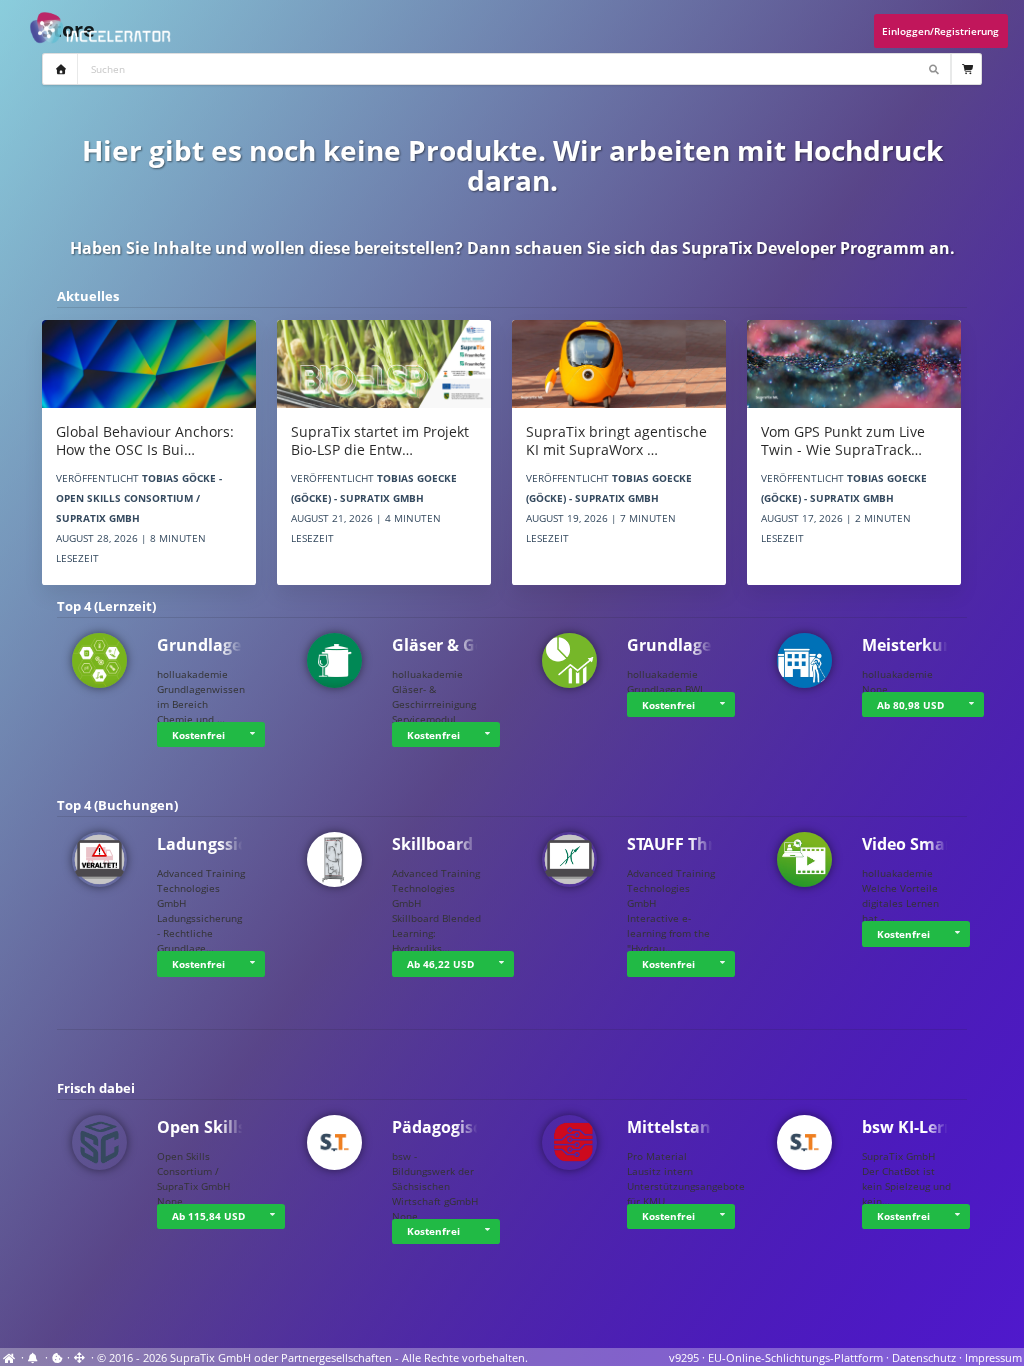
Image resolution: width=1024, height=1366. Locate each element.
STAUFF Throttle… (697, 844)
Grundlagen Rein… (231, 645)
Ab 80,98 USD (910, 705)
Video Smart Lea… (933, 844)
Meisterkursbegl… (933, 645)
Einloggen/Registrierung (940, 31)
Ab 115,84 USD (208, 1216)
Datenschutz (924, 1358)
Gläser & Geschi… (461, 645)
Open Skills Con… (226, 1127)
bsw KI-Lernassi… (931, 1127)
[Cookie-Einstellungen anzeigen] (57, 1358)
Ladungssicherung (230, 844)
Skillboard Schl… (458, 844)
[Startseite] (10, 1358)
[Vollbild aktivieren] (80, 1358)
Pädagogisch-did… (464, 1127)
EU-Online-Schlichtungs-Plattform (795, 1358)
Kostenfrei (198, 735)
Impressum (993, 1358)
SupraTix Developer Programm (803, 248)
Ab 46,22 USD (440, 964)
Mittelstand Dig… (696, 1127)
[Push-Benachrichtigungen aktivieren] (34, 1358)
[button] (252, 735)
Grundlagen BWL (694, 645)
